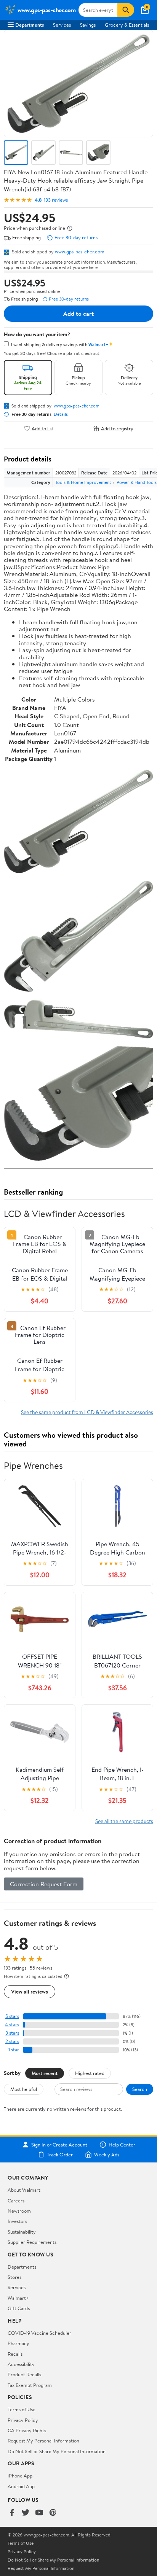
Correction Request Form (44, 1884)
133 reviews (56, 200)
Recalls (15, 2354)
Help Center (122, 2145)
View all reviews (30, 1991)
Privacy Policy (23, 2420)
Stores (14, 2277)
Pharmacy (18, 2343)
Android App (21, 2486)
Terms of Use (22, 2409)
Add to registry (117, 428)
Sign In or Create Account (59, 2145)
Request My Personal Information (43, 2441)
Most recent (45, 2073)
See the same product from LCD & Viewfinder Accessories (87, 1412)
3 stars (12, 2033)
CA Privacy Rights (27, 2430)
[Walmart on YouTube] (39, 2513)
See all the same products (124, 1821)
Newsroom (19, 2211)
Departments (30, 25)
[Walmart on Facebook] (12, 2513)
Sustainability (22, 2232)
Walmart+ (18, 2298)
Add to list (42, 428)
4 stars (12, 2025)
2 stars (12, 2041)
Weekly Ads (107, 2154)
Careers (16, 2200)
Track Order (60, 2154)
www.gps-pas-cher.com (80, 251)
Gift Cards (19, 2308)
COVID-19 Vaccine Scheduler (39, 2333)
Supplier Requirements (32, 2242)
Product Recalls (24, 2374)
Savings (88, 25)
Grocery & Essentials (127, 25)
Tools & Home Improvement (83, 482)
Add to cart (78, 313)
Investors (17, 2221)
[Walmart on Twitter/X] (26, 2513)
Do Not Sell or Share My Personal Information (57, 2451)
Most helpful (24, 2089)
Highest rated (90, 2073)
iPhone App (20, 2476)
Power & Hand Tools (137, 482)
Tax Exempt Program (30, 2385)
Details (61, 414)
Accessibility (21, 2364)
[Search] (126, 10)
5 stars (12, 2016)
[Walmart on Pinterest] (53, 2513)
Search (140, 2089)
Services (62, 25)
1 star (14, 2050)
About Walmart (24, 2190)
